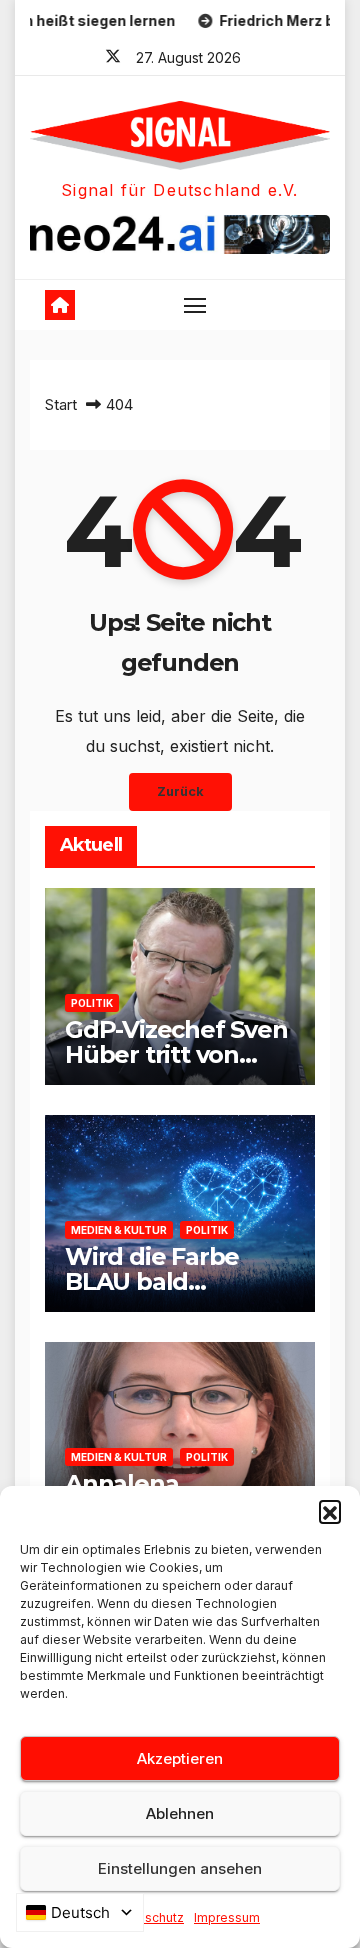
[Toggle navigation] (195, 305)
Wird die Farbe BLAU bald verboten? (152, 1281)
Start (61, 404)
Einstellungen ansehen (180, 1868)
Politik (92, 1003)
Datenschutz (147, 1917)
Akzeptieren (180, 1758)
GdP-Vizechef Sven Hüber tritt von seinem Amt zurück (180, 1054)
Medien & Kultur (119, 1230)
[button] (330, 1511)
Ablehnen (180, 1813)
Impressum (227, 1917)
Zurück (180, 791)
